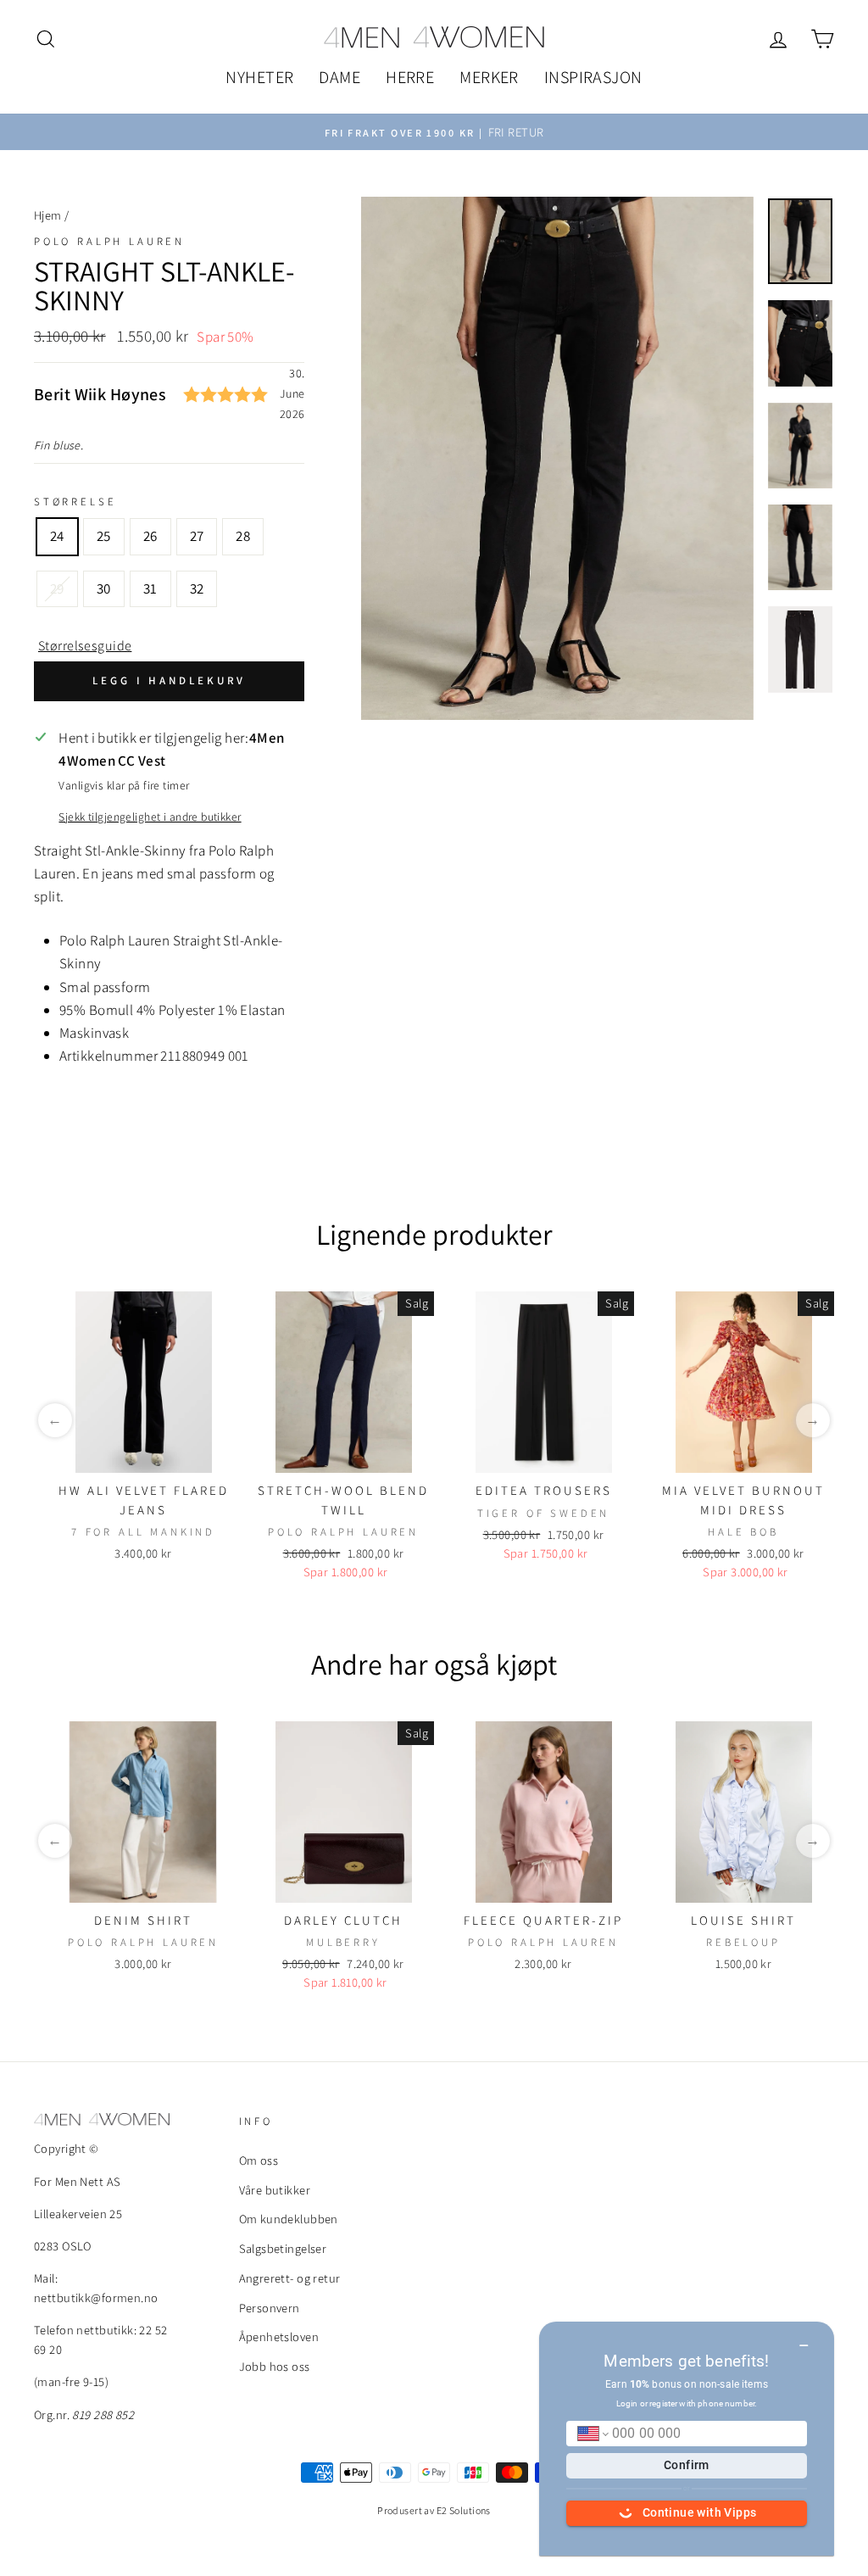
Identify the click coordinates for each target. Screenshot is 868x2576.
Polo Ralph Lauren (109, 241)
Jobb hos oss (275, 2366)
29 (57, 588)
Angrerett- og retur (290, 2278)
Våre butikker (275, 2190)
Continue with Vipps (700, 2512)
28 (243, 536)
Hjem (48, 215)
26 (150, 536)
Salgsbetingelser (283, 2248)
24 (57, 536)
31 (150, 588)
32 (197, 588)
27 (197, 536)
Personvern (270, 2308)
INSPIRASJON (593, 77)
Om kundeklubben (289, 2219)
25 (104, 536)
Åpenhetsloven (279, 2336)
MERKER (489, 77)
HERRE (410, 77)
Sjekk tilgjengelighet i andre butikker (150, 817)
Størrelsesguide (85, 646)
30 (104, 588)
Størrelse (75, 502)
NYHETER (259, 77)
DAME (339, 77)
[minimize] (804, 2339)
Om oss (259, 2160)
